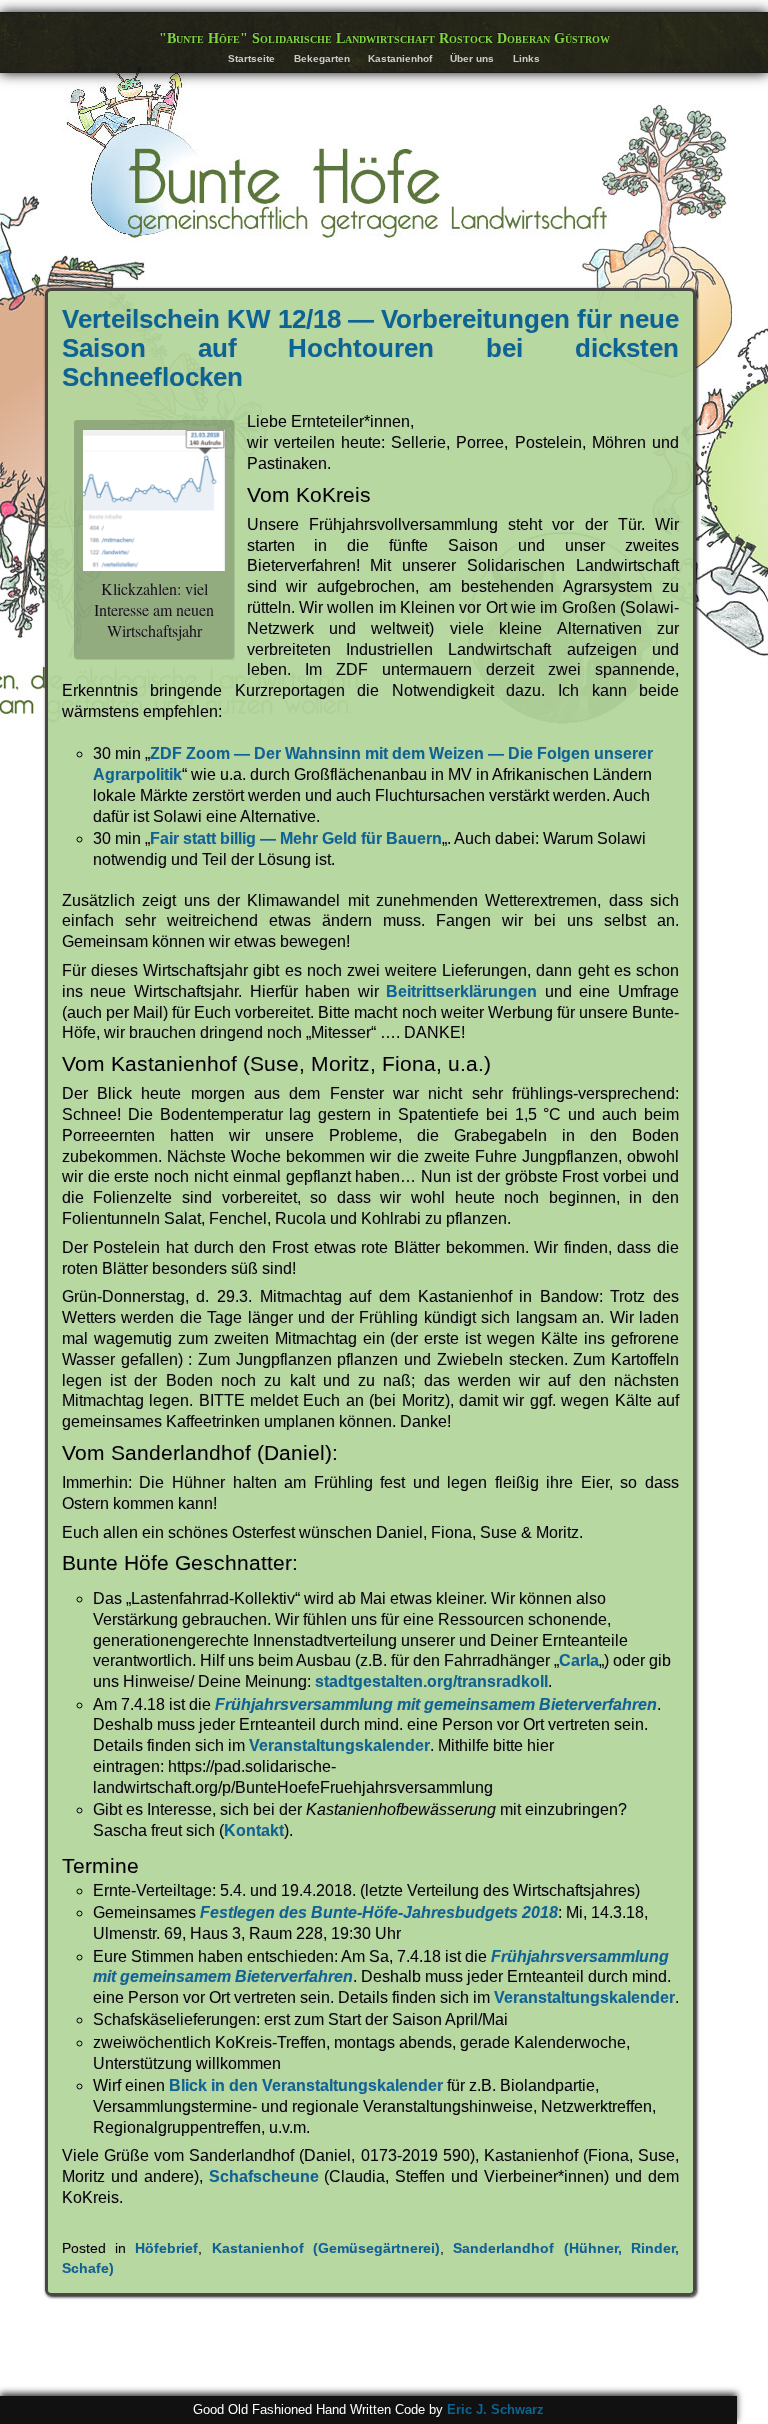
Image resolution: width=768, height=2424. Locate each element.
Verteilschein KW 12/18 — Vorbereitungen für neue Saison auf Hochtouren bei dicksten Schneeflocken (370, 348)
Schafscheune (264, 2176)
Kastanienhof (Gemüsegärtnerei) (326, 2248)
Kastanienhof (400, 58)
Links (526, 58)
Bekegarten (322, 58)
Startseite (251, 58)
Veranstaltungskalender (339, 1745)
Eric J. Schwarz (495, 2409)
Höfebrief (166, 2248)
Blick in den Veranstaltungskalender (306, 2085)
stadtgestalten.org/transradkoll (431, 1681)
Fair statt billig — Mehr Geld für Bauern (296, 838)
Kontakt (254, 1830)
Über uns (472, 58)
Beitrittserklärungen (461, 991)
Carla (579, 1660)
